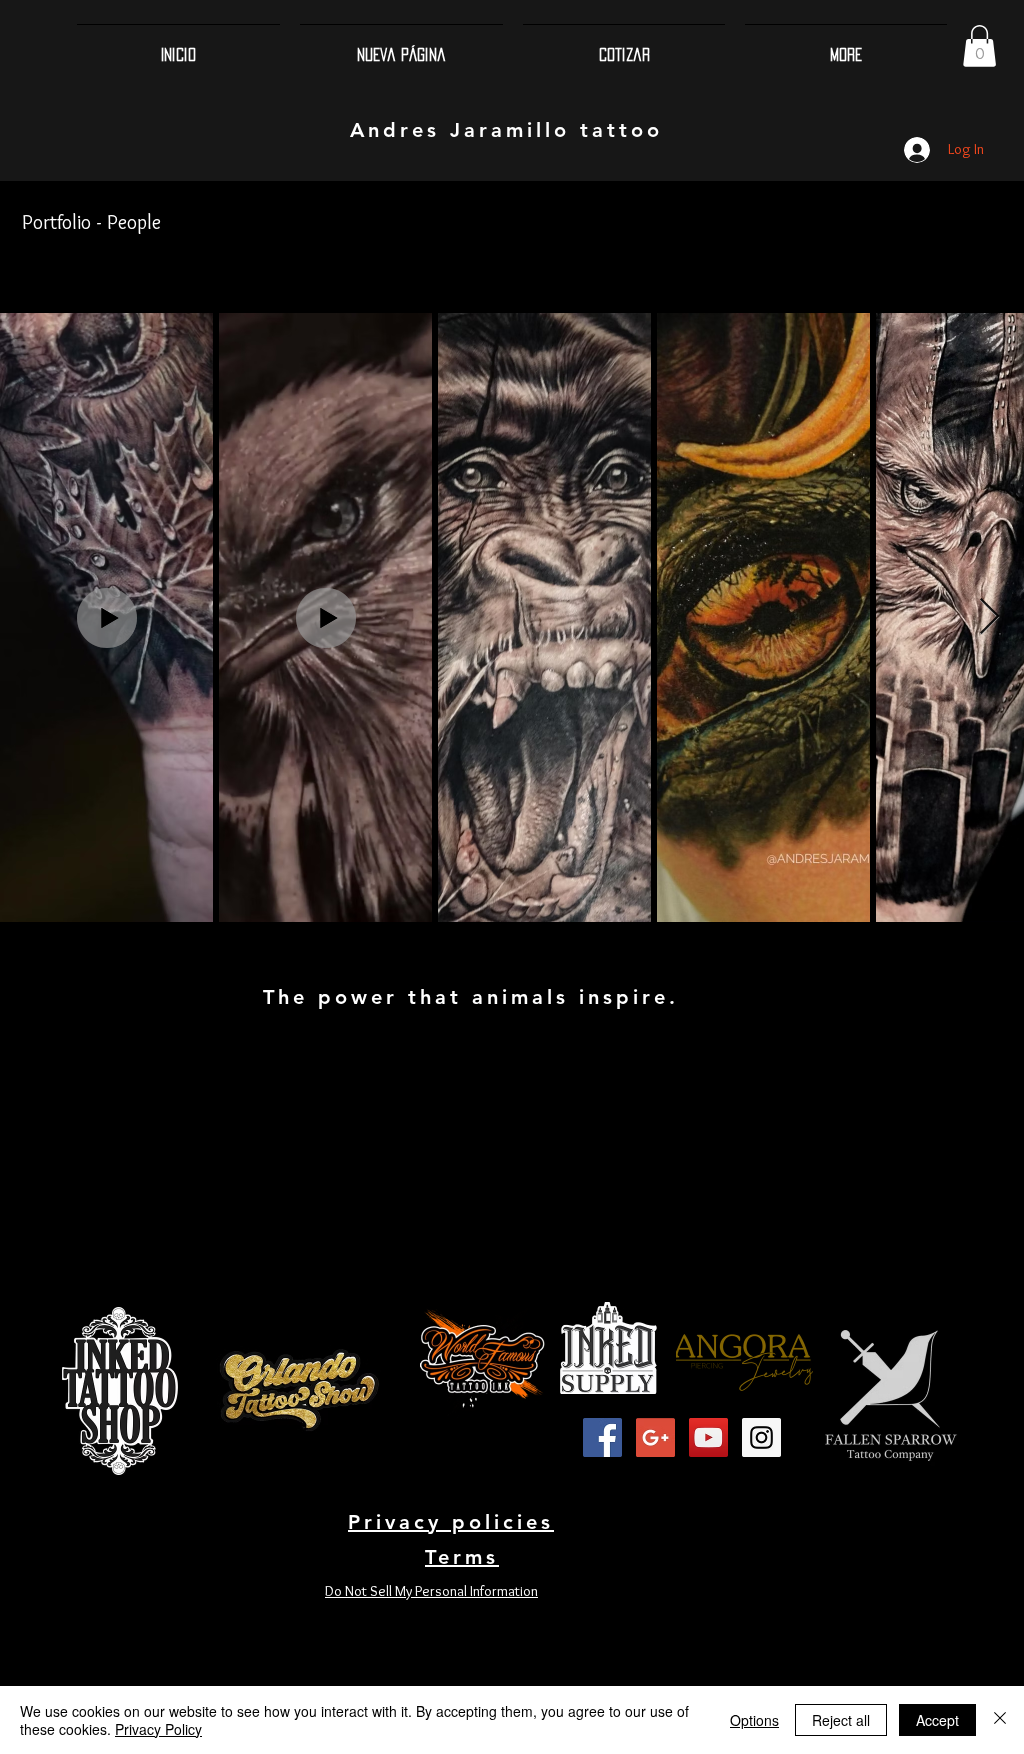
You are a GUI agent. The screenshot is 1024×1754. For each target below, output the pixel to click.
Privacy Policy (158, 1729)
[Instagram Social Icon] (761, 1437)
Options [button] (754, 1720)
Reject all (841, 1720)
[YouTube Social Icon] (708, 1437)
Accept (937, 1720)
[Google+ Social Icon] (655, 1437)
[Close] (1000, 1720)
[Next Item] (989, 617)
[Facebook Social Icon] (602, 1437)
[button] (979, 46)
